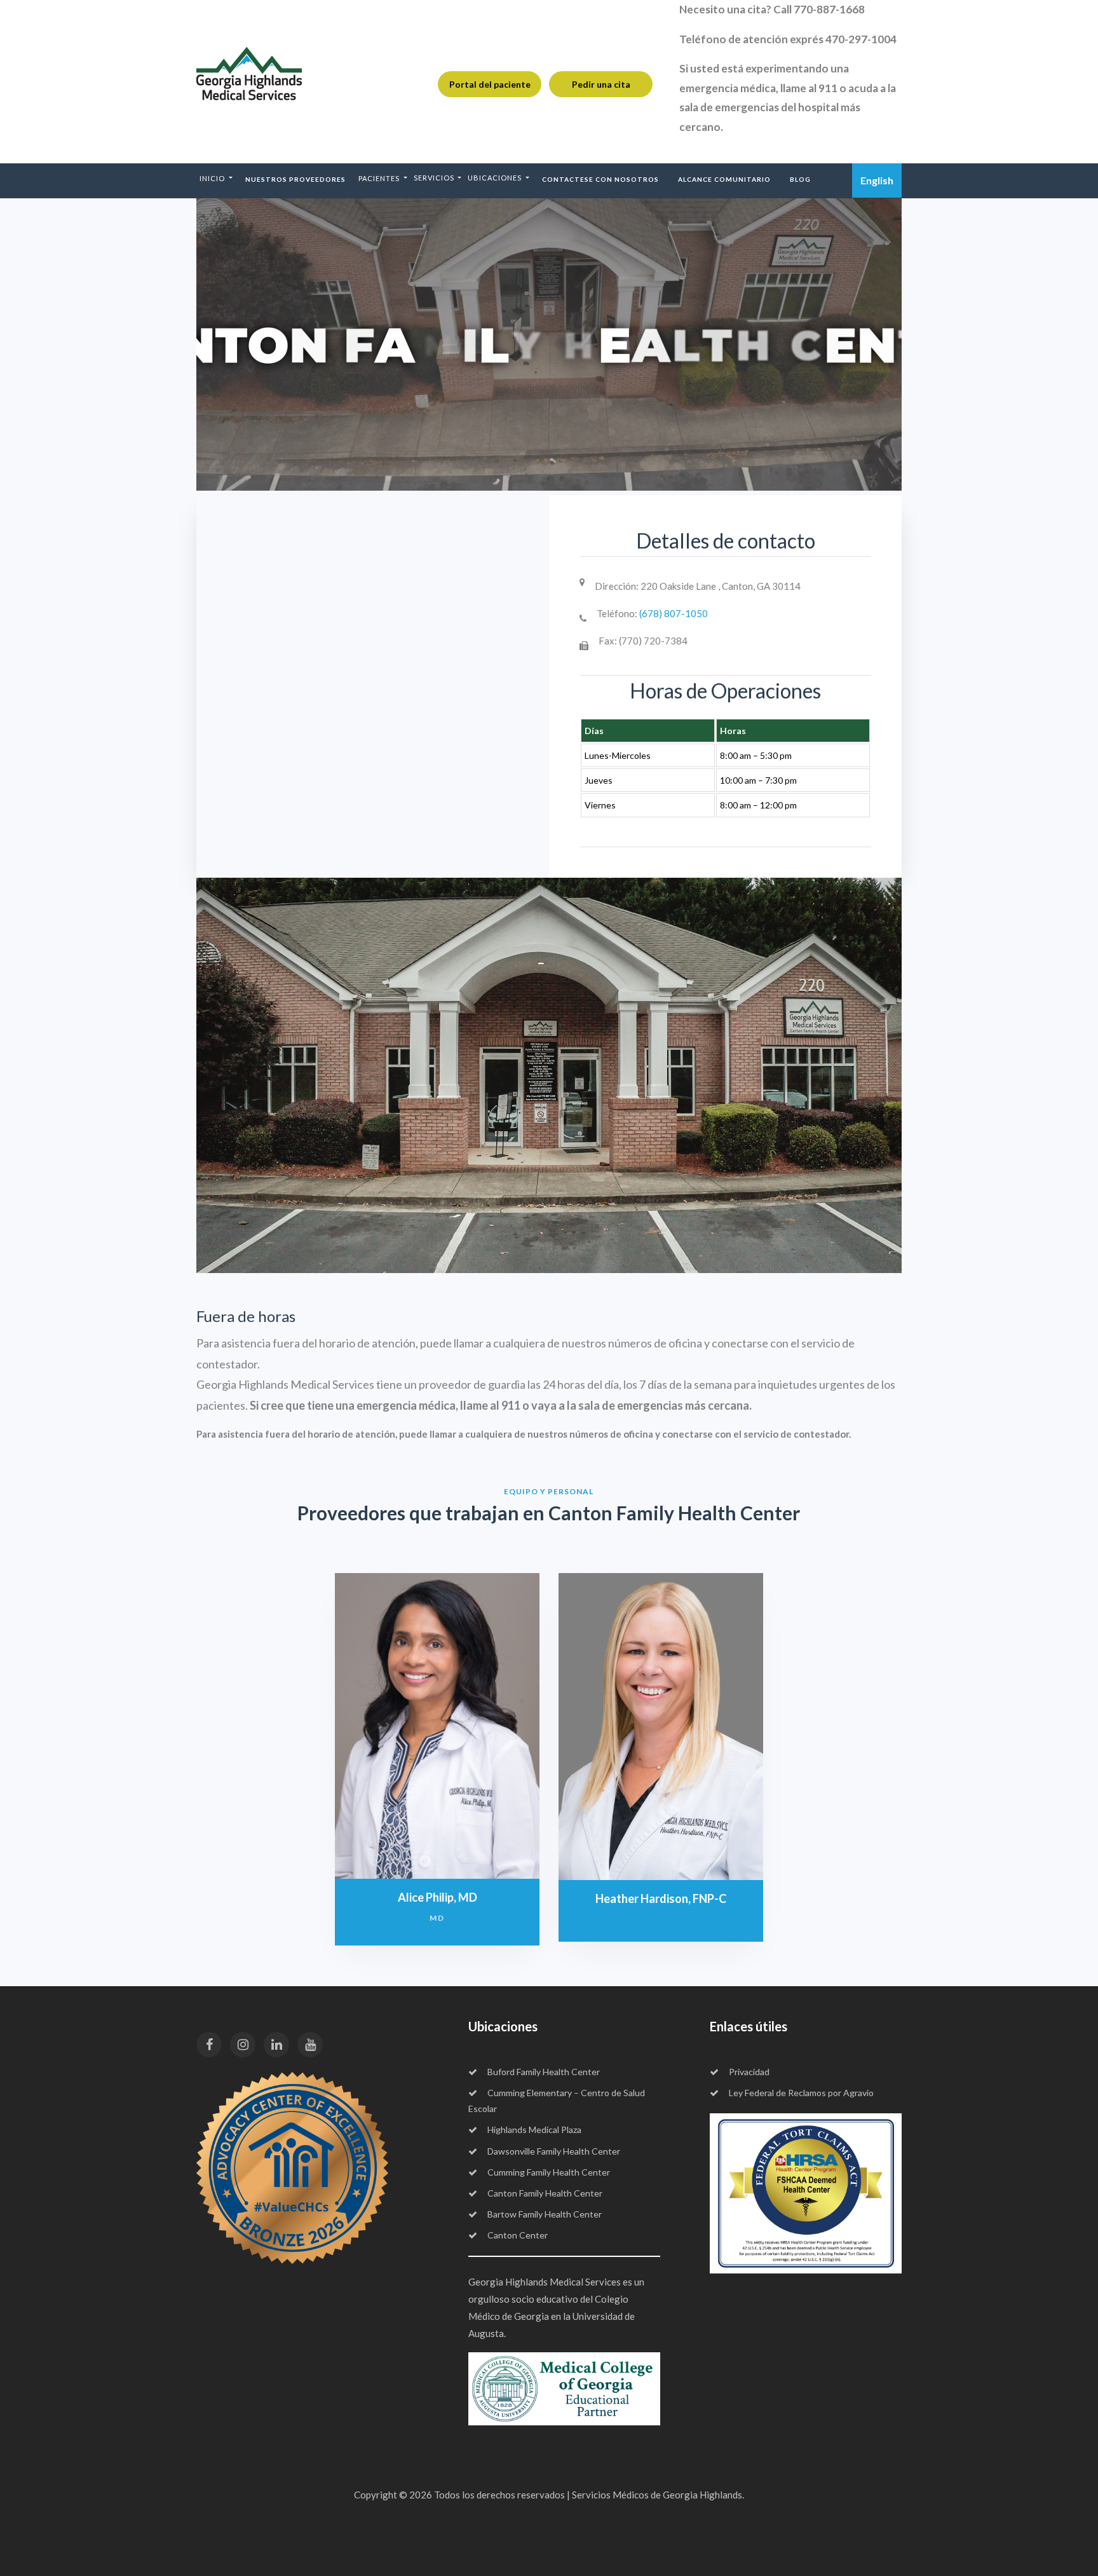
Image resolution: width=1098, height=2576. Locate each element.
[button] (216, 179)
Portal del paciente (490, 84)
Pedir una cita (601, 84)
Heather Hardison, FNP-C (661, 1898)
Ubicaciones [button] (496, 178)
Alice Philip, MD (437, 1897)
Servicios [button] (435, 178)
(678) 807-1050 (674, 613)
